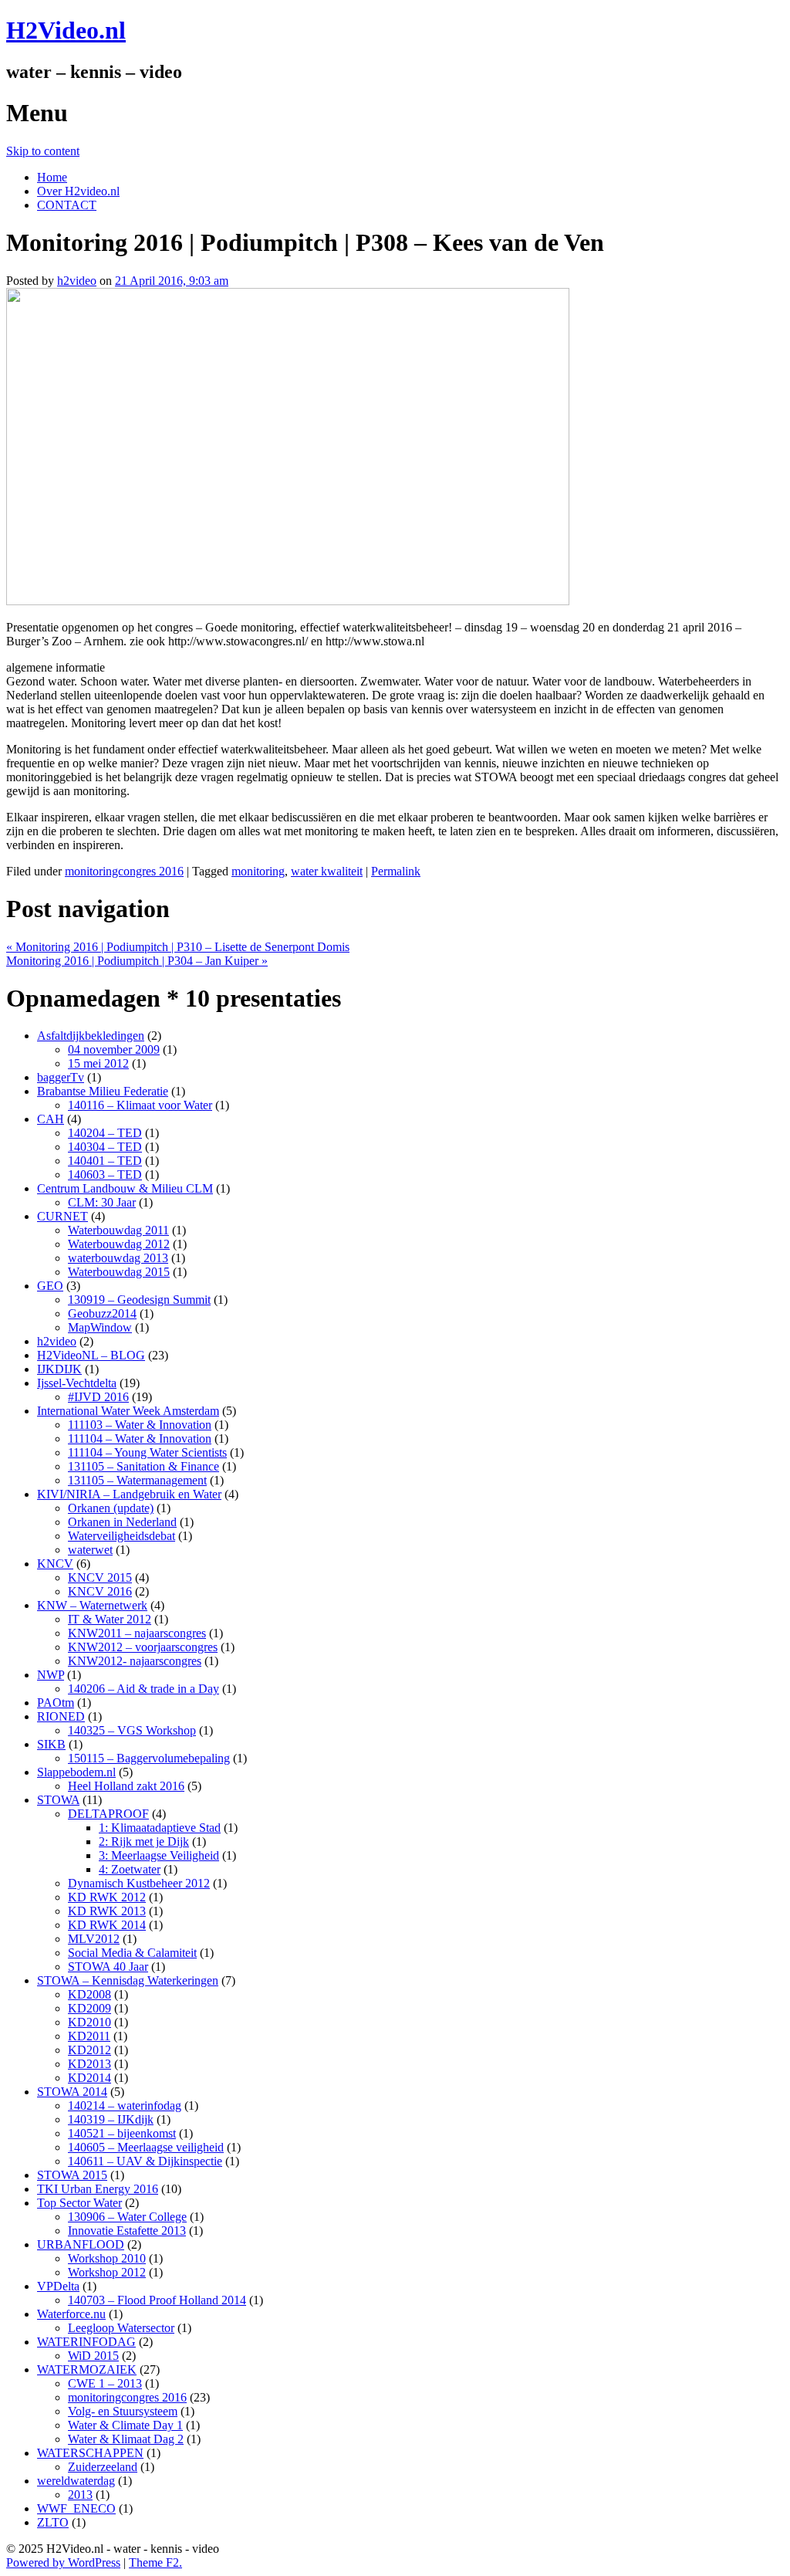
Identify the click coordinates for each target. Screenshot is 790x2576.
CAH (51, 1119)
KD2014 (89, 2078)
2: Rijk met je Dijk (144, 1841)
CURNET (62, 1216)
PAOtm (56, 1703)
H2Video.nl (66, 30)
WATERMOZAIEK (87, 2370)
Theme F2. (155, 2562)
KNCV (55, 1564)
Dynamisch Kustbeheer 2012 (139, 1883)
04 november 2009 (114, 1049)
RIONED (61, 1716)
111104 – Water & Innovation (140, 1439)
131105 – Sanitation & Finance (143, 1466)
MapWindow (100, 1327)
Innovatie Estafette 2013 (127, 2231)
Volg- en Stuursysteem (123, 2411)
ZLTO (53, 2522)
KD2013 (89, 2064)
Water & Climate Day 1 (125, 2425)
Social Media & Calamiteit (132, 1953)
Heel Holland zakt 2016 (126, 1786)
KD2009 (89, 2008)
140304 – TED (105, 1147)
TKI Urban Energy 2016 (98, 2189)
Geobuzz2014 (102, 1313)
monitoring (258, 871)
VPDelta (58, 2286)
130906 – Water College (127, 2217)
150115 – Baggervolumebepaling (149, 1758)
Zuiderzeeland (103, 2467)
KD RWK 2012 (107, 1897)
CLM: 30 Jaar (102, 1202)
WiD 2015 (93, 2356)
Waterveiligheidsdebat (122, 1536)
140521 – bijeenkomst (122, 2133)
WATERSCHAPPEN (90, 2453)
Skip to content (43, 151)
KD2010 (89, 2022)
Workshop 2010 (107, 2258)
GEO (50, 1286)
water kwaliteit (327, 871)
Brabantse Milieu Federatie (103, 1091)
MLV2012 (94, 1939)
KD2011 (89, 2036)
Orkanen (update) (111, 1508)
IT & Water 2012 (110, 1619)
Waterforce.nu (71, 2314)
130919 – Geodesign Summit (139, 1300)
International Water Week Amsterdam (128, 1411)
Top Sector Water (79, 2203)
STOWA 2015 (72, 2175)
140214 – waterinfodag (125, 2105)
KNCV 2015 (100, 1577)
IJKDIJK (59, 1369)
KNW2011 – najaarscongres (137, 1633)
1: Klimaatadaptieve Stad (160, 1828)
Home (52, 177)
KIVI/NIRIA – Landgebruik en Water (129, 1494)
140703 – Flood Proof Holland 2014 (157, 2300)
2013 (80, 2495)
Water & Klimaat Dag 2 (126, 2439)
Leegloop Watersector (121, 2328)
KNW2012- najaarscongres (135, 1661)
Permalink (396, 871)
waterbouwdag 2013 (118, 1258)
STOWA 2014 (72, 2092)
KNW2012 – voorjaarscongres (143, 1647)
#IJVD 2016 (98, 1397)
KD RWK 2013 (107, 1911)
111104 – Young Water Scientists (147, 1452)
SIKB (51, 1744)
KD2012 (89, 2050)
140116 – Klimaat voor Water (140, 1105)
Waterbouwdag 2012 (119, 1244)
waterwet (90, 1550)
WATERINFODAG (86, 2342)
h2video (77, 281)
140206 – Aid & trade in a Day (143, 1689)
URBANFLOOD (81, 2244)
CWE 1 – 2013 (105, 2383)
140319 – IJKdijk (111, 2119)
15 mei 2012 (98, 1063)
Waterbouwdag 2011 (118, 1230)
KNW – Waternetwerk (92, 1605)
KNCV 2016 (100, 1591)
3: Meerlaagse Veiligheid (159, 1855)
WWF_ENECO (76, 2508)
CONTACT (67, 205)
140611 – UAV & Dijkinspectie (145, 2161)
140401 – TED (105, 1161)
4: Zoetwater (130, 1869)
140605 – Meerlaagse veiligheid (146, 2147)
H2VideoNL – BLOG (91, 1355)
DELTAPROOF (108, 1814)
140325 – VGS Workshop (132, 1730)
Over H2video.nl (78, 191)
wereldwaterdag (76, 2481)
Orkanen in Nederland (122, 1522)
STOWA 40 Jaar (108, 1967)
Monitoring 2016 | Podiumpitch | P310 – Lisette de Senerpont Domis (178, 947)
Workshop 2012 (107, 2272)
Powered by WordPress (63, 2562)
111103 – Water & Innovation (140, 1425)
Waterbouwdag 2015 (119, 1272)
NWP (51, 1675)
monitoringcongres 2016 (124, 871)
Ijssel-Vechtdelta (77, 1383)
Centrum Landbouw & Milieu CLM (125, 1188)
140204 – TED (105, 1133)
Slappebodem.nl (76, 1772)
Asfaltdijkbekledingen (91, 1036)
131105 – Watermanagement (137, 1480)
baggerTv (61, 1077)
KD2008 (89, 1994)
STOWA (58, 1800)
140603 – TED (105, 1175)
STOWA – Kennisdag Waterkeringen (128, 1980)
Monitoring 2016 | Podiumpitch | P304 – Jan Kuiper (137, 961)
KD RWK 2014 (107, 1925)
